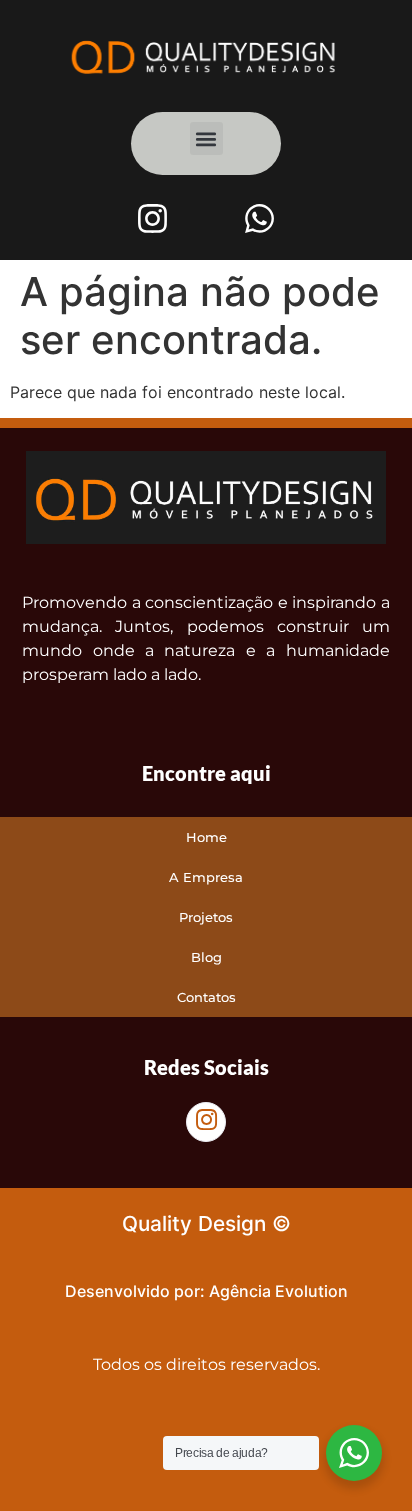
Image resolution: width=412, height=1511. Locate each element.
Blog (206, 957)
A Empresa (206, 877)
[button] (206, 138)
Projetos (206, 917)
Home (206, 837)
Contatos (206, 997)
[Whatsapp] (259, 218)
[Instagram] (153, 218)
